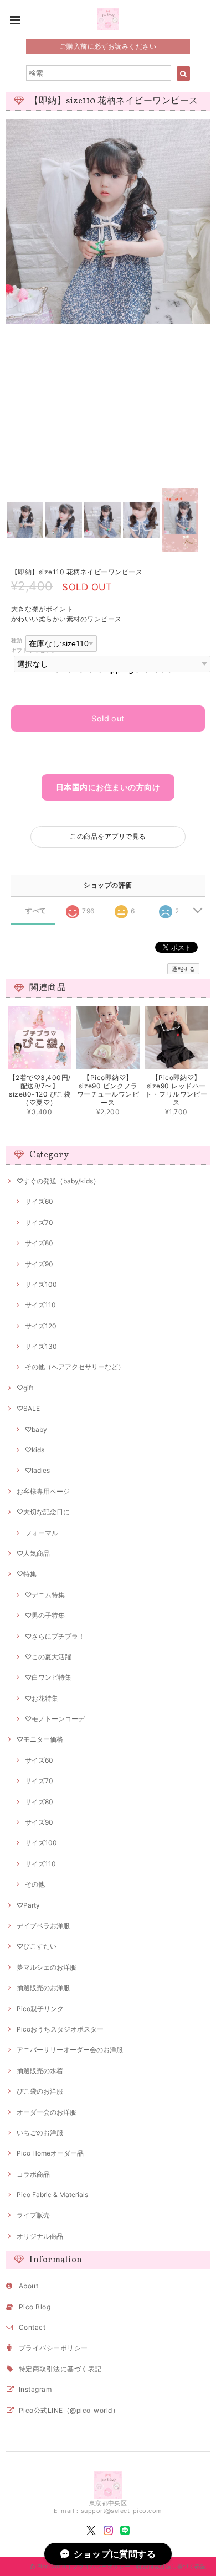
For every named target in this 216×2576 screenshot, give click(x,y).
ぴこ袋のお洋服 (40, 2091)
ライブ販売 (33, 2215)
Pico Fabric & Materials (52, 2195)
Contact (32, 2327)
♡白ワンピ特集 (48, 1677)
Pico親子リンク (40, 2009)
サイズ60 (39, 1201)
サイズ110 (40, 1305)
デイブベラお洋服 (43, 1926)
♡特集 (27, 1574)
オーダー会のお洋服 (47, 2112)
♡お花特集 (42, 1698)
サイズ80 (39, 1243)
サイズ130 (41, 1346)
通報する (183, 969)
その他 (35, 1884)
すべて (36, 911)
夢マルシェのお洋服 (47, 1967)
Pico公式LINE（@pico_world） (69, 2410)
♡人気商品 (33, 1553)
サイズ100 (41, 1284)
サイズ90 (39, 1264)
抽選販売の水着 (40, 2071)
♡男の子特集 (45, 1615)
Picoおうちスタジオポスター (60, 2029)
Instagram (35, 2389)
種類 (17, 640)
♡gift (25, 1388)
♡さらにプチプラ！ (55, 1636)
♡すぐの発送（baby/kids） (58, 1181)
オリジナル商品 (40, 2236)
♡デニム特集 (45, 1595)
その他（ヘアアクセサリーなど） (75, 1367)
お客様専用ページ (43, 1491)
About (29, 2286)
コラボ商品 (33, 2174)
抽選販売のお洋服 (43, 1988)
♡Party (28, 1905)
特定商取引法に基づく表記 (60, 2369)
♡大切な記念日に (43, 1512)
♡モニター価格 (40, 1739)
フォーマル (42, 1533)
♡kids (35, 1450)
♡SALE (28, 1408)
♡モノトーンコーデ (55, 1719)
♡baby (36, 1429)
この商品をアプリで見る (108, 836)
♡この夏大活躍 (48, 1657)
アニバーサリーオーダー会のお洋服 (70, 2050)
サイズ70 (39, 1222)
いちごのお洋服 (40, 2133)
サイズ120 (41, 1326)
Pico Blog (35, 2307)
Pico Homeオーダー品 (50, 2153)
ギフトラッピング (34, 650)
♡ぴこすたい (37, 1946)
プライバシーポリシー (53, 2348)
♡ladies (37, 1470)
